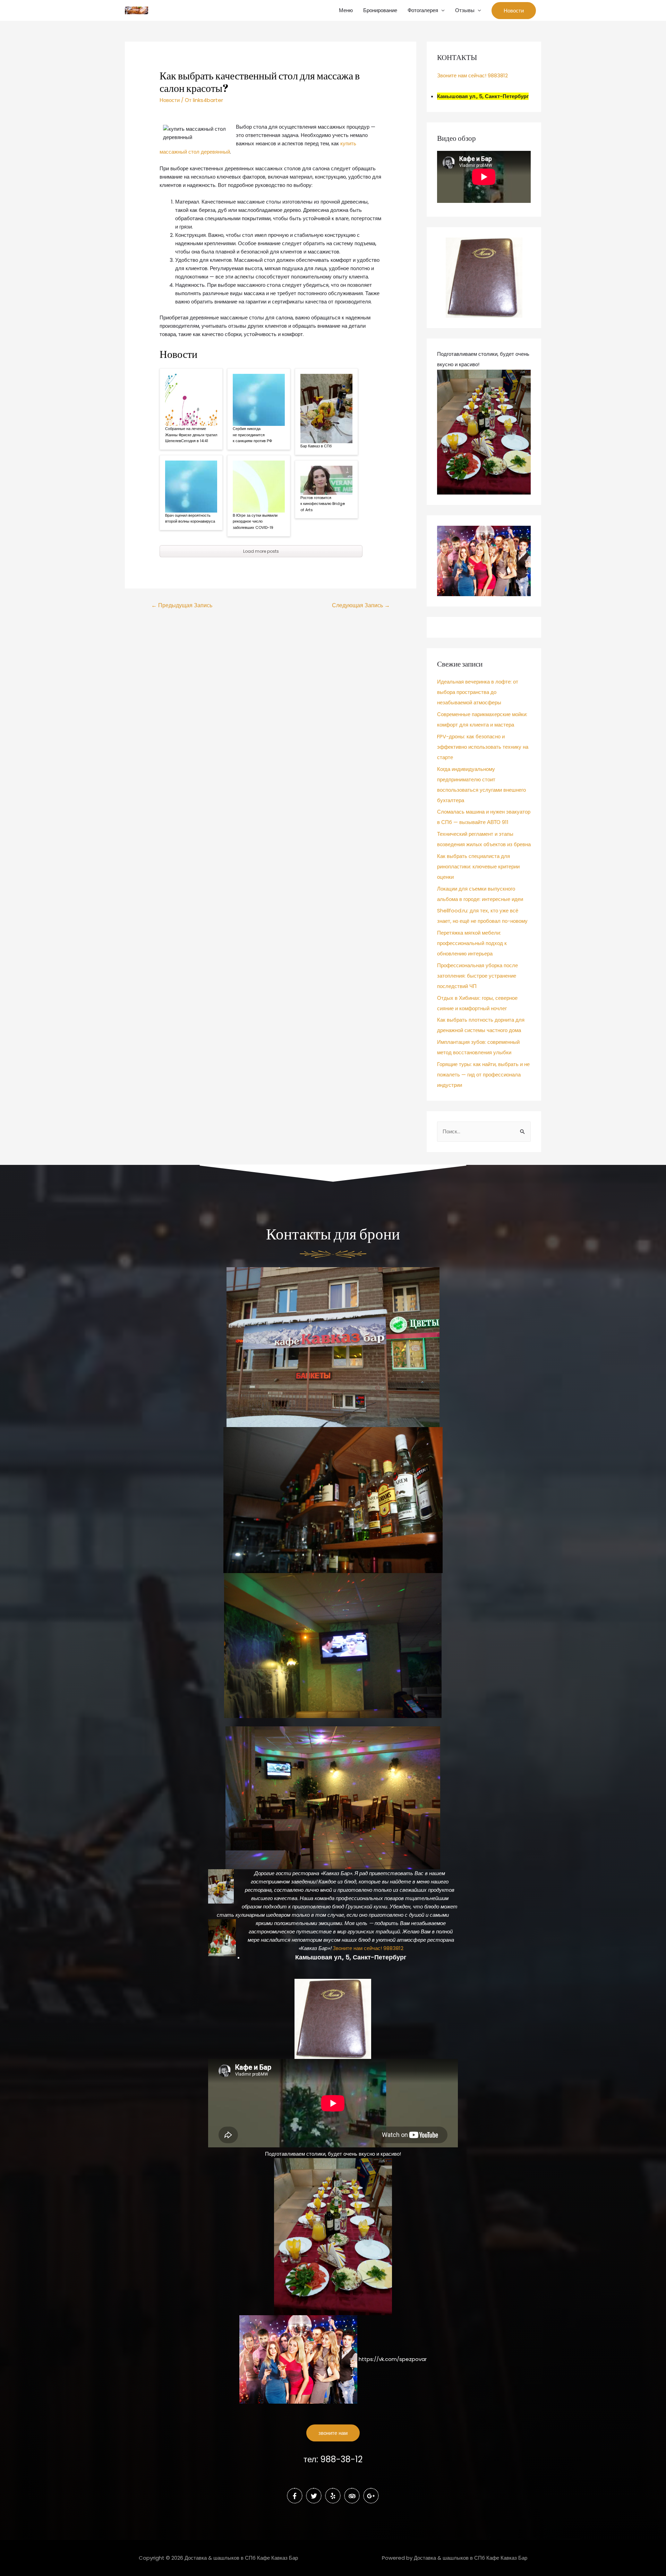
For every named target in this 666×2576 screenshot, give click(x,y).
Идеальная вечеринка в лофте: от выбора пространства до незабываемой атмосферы (478, 692)
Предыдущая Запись (182, 605)
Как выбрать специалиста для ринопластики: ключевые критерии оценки (478, 866)
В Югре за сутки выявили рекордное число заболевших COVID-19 (255, 521)
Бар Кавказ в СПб (316, 446)
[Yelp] (333, 2496)
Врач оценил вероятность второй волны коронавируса (190, 518)
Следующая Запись (361, 605)
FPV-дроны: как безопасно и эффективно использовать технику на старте (483, 747)
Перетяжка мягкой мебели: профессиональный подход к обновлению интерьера (472, 943)
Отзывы (465, 10)
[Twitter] (314, 2496)
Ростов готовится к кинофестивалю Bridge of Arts (323, 504)
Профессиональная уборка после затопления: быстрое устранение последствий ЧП (477, 976)
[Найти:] (484, 1131)
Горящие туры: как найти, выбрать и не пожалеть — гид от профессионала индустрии (483, 1075)
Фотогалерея (423, 10)
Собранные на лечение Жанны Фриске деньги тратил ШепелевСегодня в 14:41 (191, 435)
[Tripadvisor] (352, 2496)
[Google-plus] (371, 2496)
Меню (346, 10)
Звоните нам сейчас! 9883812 (472, 75)
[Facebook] (295, 2496)
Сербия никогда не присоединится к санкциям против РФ (252, 435)
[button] (333, 2433)
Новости (170, 100)
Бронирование (380, 10)
